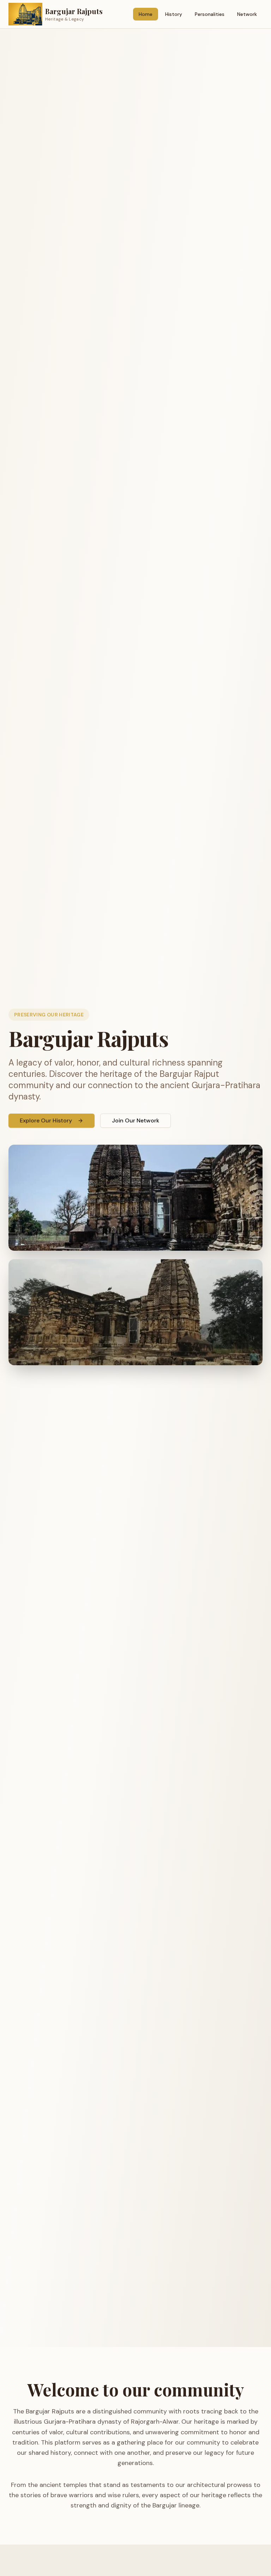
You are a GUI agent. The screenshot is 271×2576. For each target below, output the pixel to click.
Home (146, 14)
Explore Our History (46, 1120)
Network (247, 14)
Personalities (210, 14)
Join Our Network (135, 1120)
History (174, 14)
